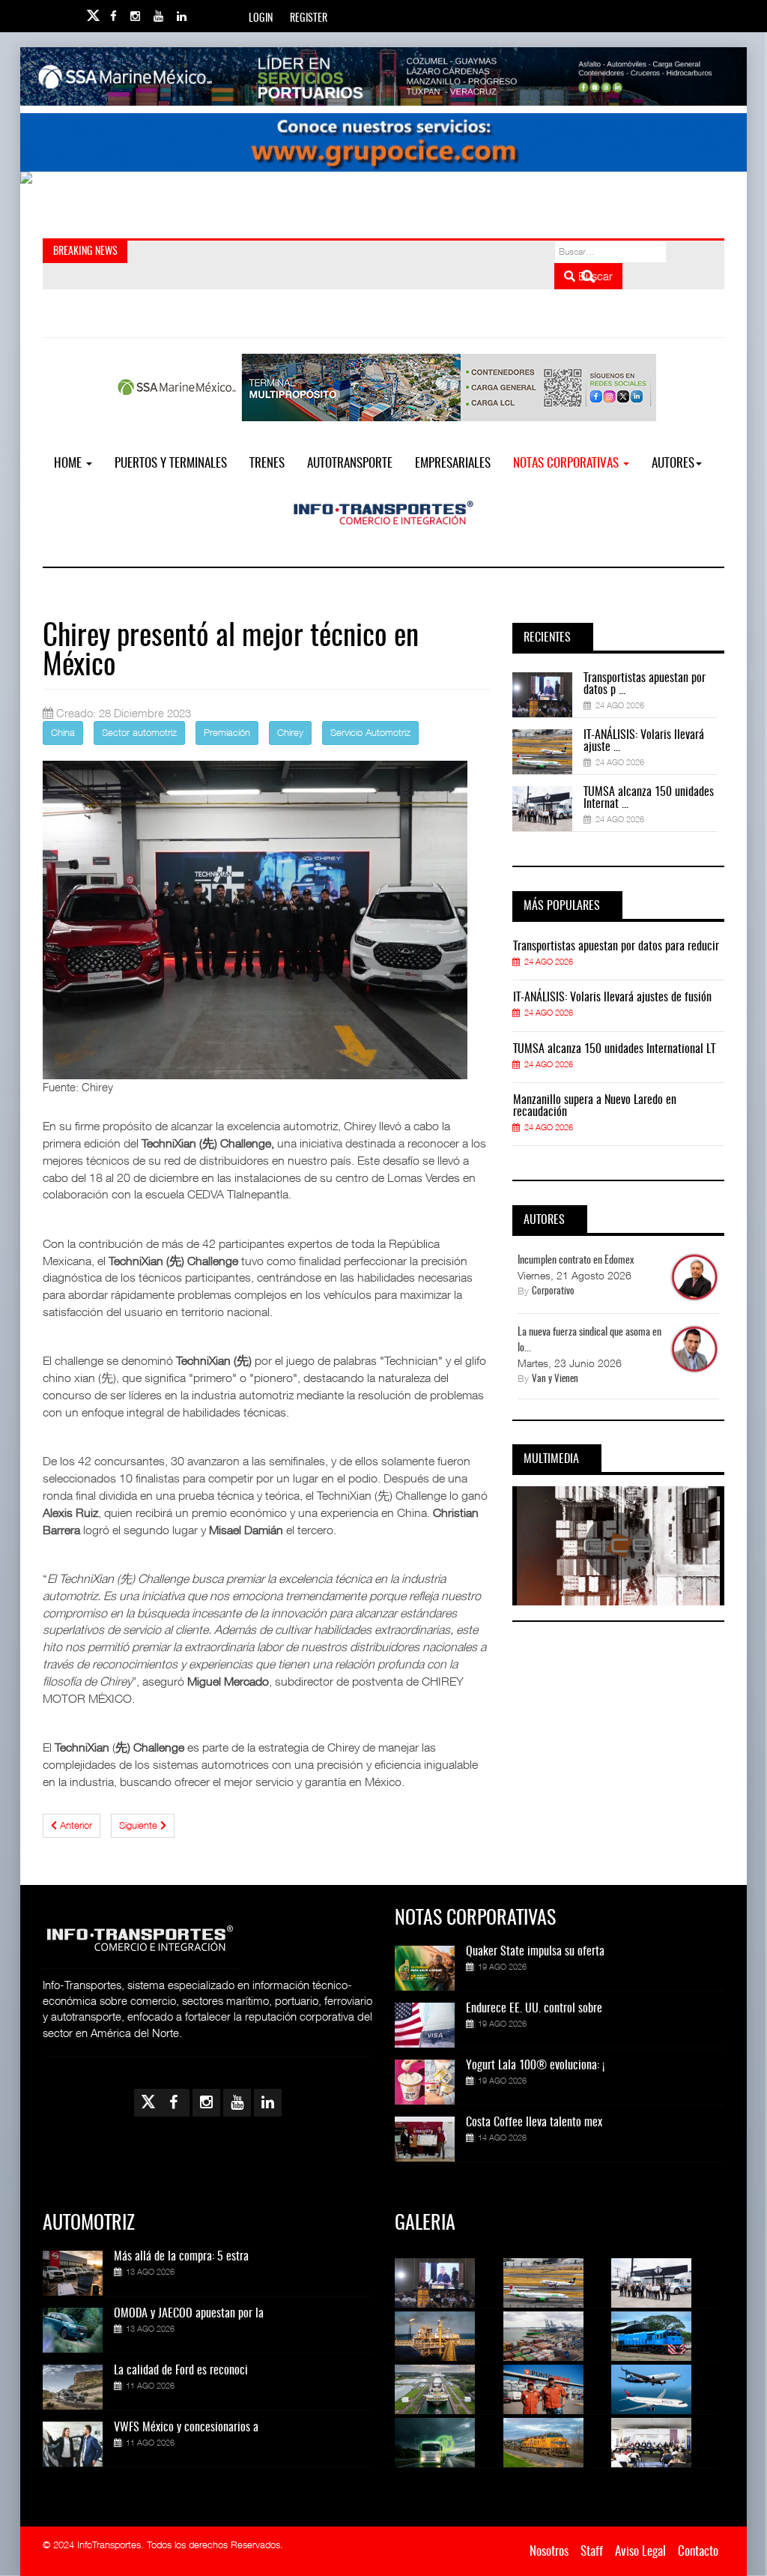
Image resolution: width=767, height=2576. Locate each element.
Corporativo (553, 1292)
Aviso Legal (640, 2552)
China (63, 732)
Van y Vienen (555, 1379)
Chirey (290, 732)
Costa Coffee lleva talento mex (534, 2123)
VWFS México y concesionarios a (186, 2428)
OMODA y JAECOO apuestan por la (189, 2314)
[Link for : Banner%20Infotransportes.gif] (383, 142)
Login (261, 19)
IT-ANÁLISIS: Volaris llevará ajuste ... (644, 741)
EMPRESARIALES (453, 464)
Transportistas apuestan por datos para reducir (616, 947)
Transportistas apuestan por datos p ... (645, 684)
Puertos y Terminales (171, 464)
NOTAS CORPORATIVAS (567, 464)
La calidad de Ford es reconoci (181, 2371)
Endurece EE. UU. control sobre (534, 2009)
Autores (673, 464)
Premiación (227, 732)
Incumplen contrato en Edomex (576, 1261)
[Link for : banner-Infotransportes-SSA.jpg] (383, 76)
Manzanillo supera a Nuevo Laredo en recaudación (595, 1106)
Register (309, 19)
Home (69, 464)
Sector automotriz (139, 732)
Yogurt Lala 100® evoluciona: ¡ (535, 2066)
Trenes (267, 464)
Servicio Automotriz (370, 732)
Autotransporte (350, 464)
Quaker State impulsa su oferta (535, 1952)
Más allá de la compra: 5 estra (181, 2257)
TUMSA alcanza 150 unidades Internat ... (649, 798)
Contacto (698, 2552)
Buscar (594, 276)
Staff (592, 2552)
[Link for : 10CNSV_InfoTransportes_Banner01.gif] (383, 201)
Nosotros (549, 2552)
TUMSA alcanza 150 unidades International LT (614, 1049)
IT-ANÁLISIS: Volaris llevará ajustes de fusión (612, 998)
